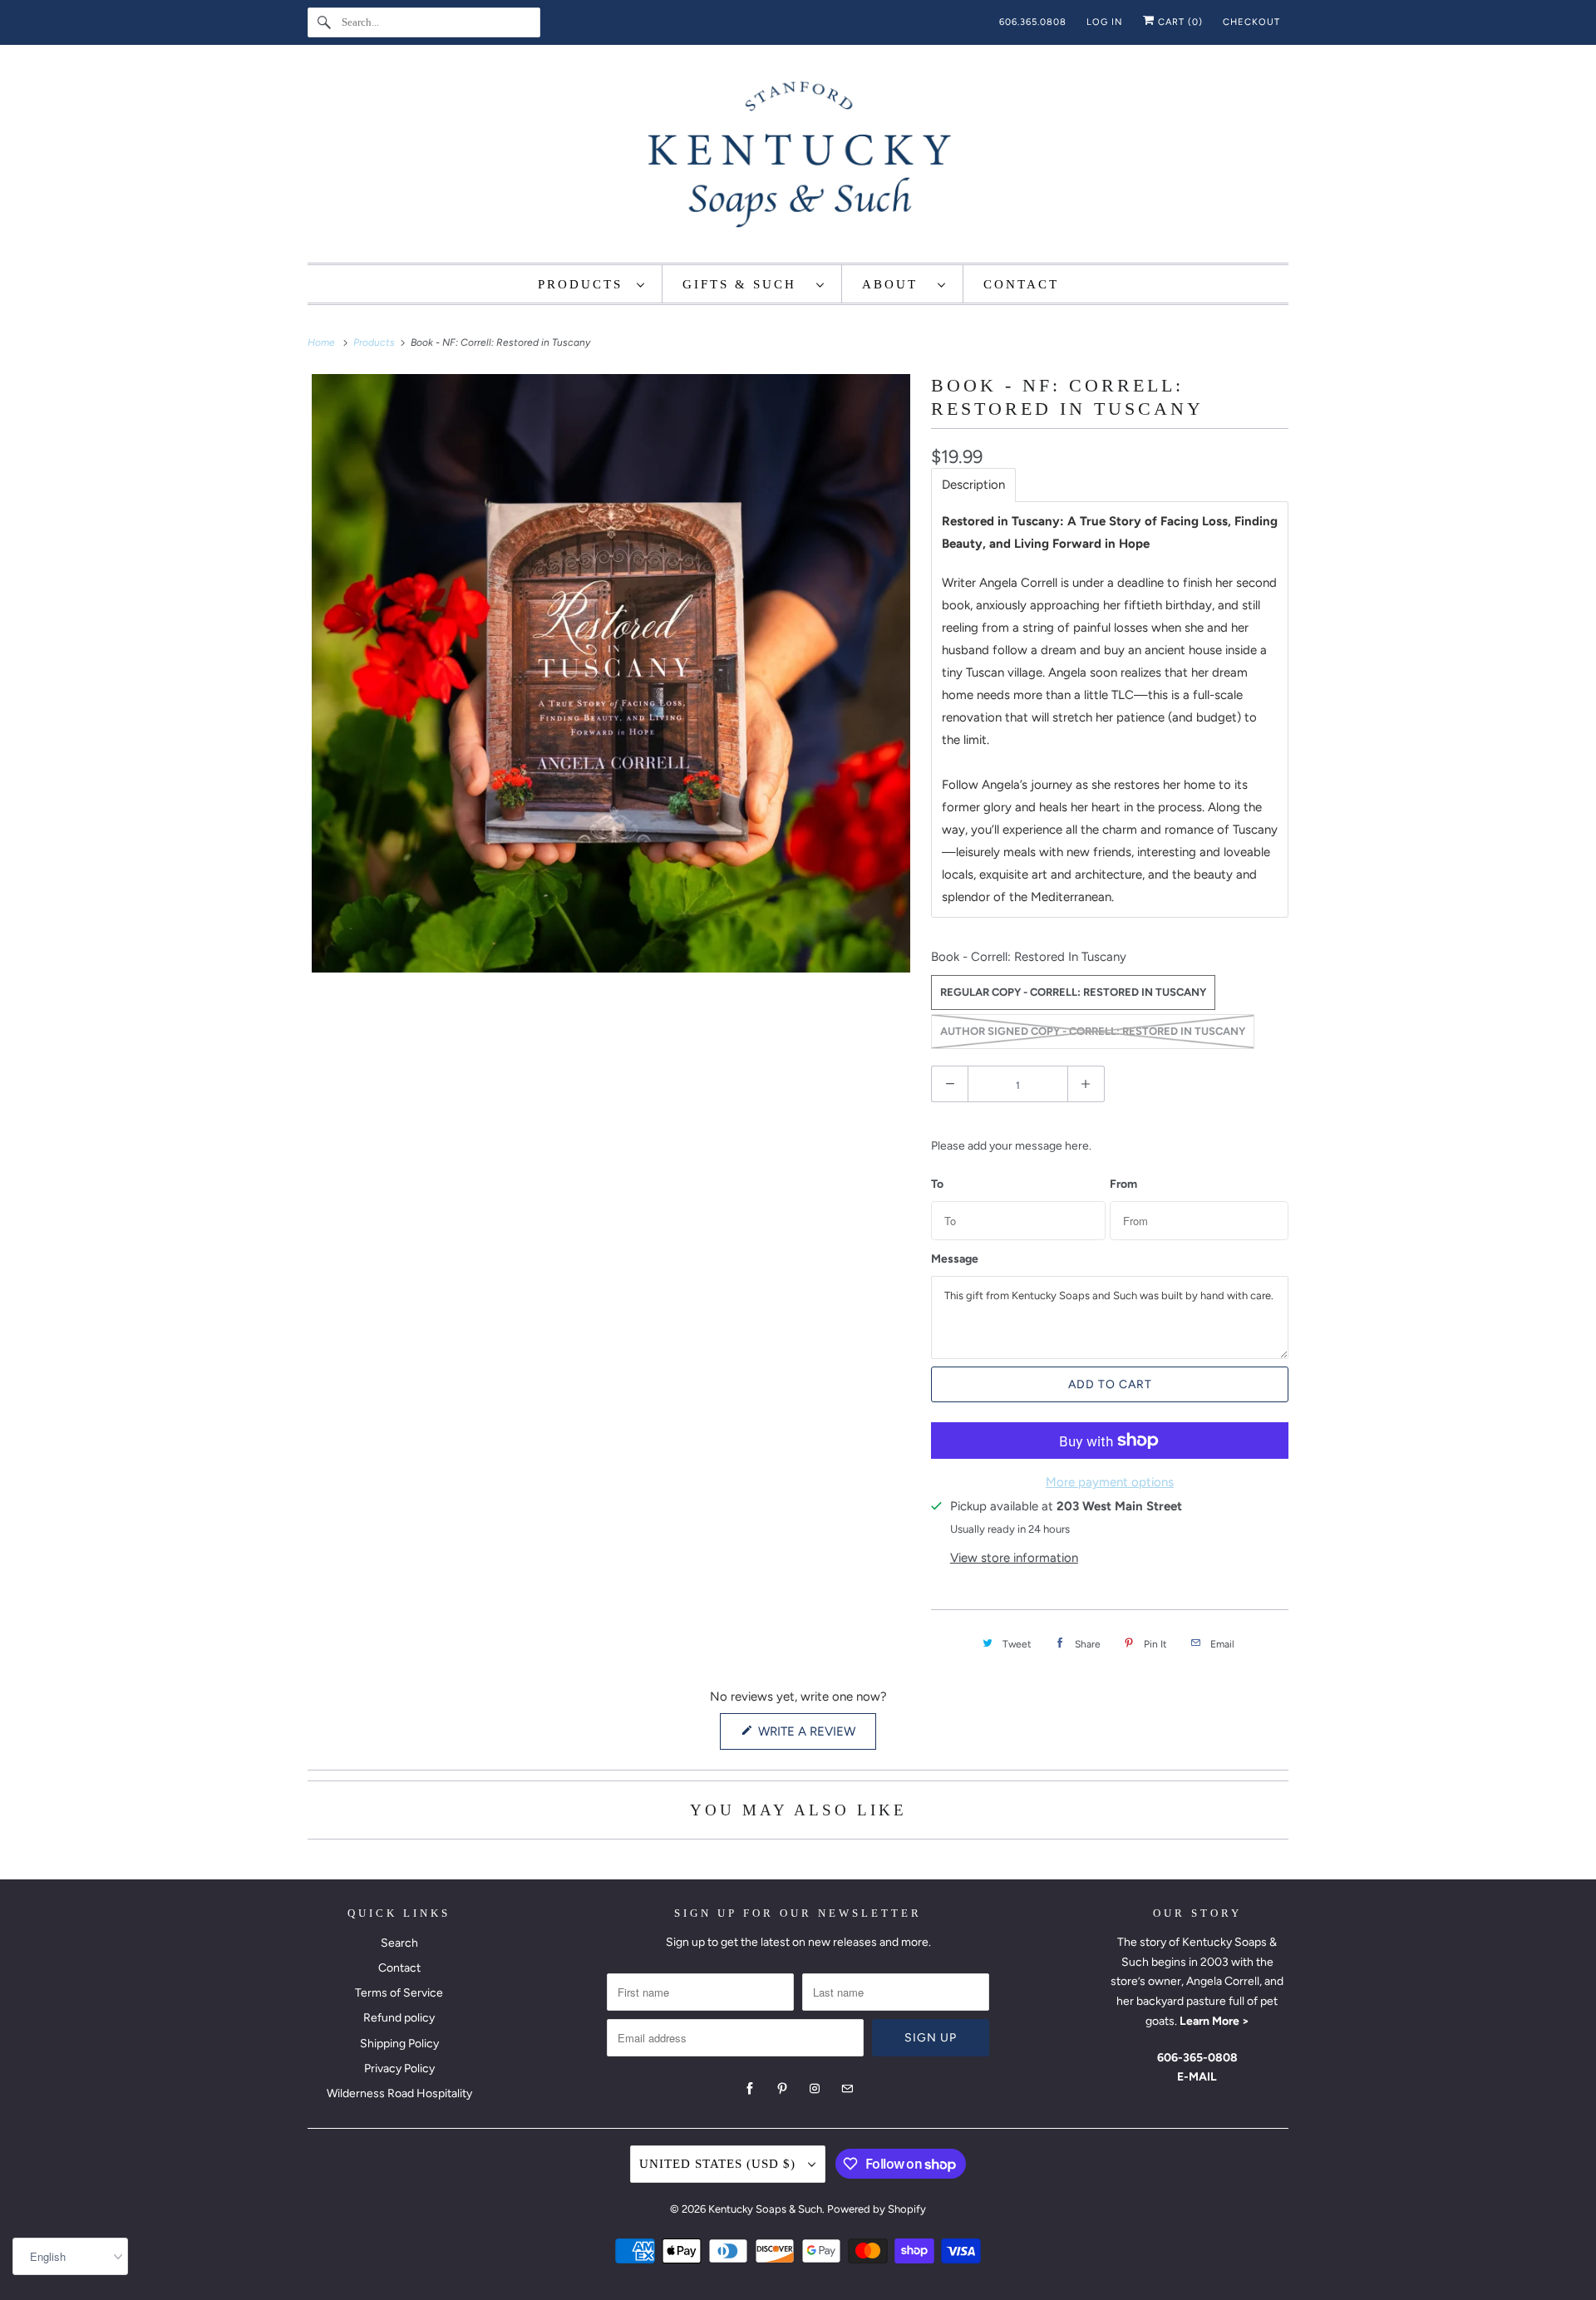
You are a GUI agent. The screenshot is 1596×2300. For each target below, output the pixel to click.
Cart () (1179, 22)
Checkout (1251, 22)
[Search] (324, 22)
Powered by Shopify (877, 2209)
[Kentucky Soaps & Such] (798, 158)
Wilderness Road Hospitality (399, 2093)
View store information (1014, 1558)
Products (583, 284)
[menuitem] (592, 284)
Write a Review (810, 1736)
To (937, 1184)
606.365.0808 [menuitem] (1033, 22)
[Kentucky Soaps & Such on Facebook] (750, 2089)
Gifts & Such (745, 284)
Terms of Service (399, 1993)
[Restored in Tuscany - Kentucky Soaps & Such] (611, 673)
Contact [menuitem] (1021, 284)
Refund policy (399, 2018)
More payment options (1110, 1482)
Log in (1105, 22)
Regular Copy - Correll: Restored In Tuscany (1073, 992)
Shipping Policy (399, 2044)
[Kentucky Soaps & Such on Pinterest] (782, 2089)
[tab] (973, 485)
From (1123, 1184)
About (896, 284)
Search (399, 1943)
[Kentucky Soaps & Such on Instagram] (815, 2089)
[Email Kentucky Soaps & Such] (847, 2089)
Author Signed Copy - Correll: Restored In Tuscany (1093, 1031)
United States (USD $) (719, 2164)
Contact (399, 1968)
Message (955, 1259)
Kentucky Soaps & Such (765, 2209)
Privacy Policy (399, 2069)
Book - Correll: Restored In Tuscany (1029, 957)
